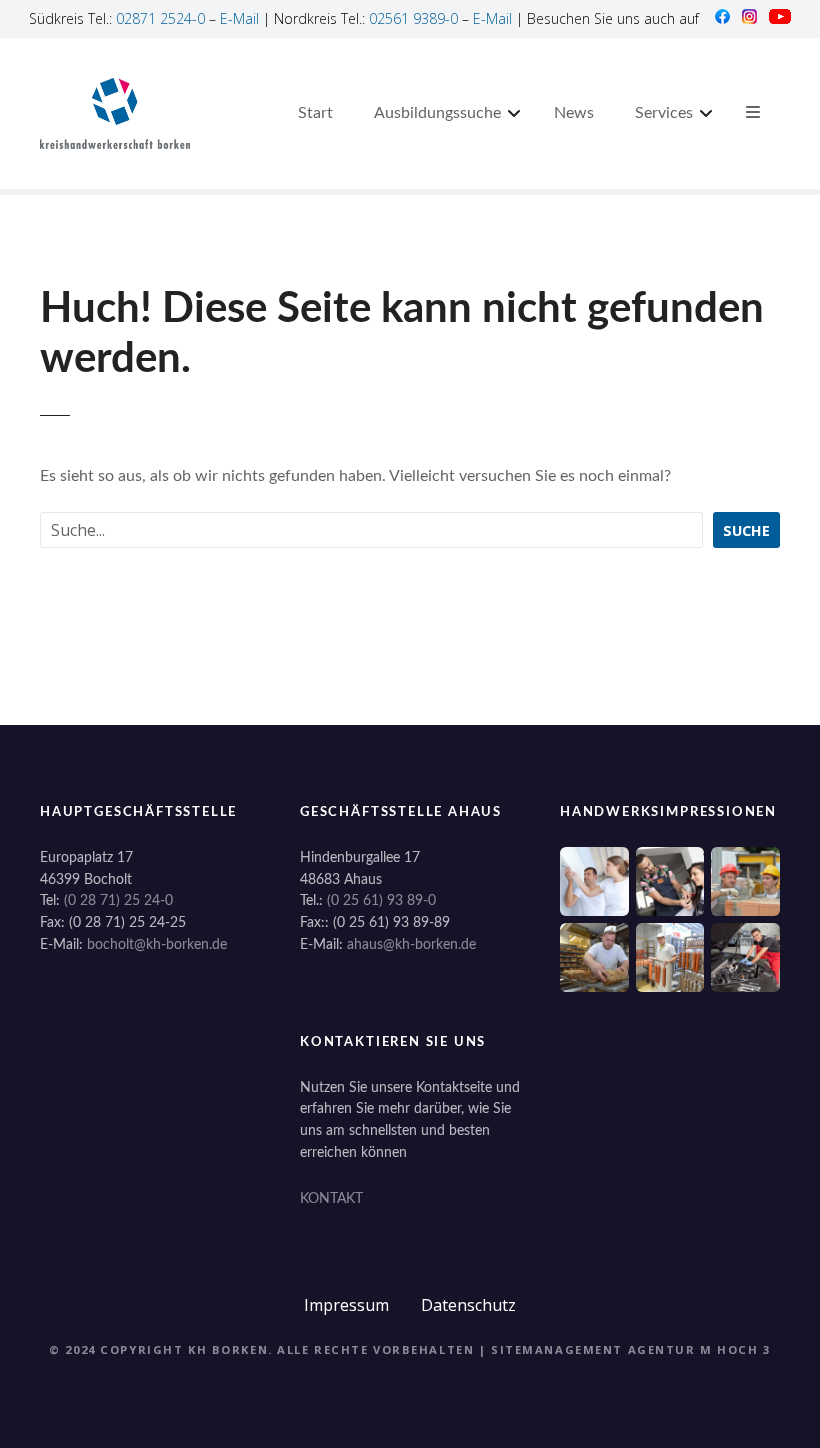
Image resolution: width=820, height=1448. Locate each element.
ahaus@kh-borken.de (411, 944)
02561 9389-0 (413, 18)
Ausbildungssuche (437, 113)
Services (664, 113)
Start (315, 113)
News (574, 113)
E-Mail (239, 18)
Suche (746, 530)
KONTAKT (331, 1198)
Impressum (346, 1305)
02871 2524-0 (160, 18)
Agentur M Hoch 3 (699, 1349)
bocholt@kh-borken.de (157, 944)
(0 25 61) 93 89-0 (381, 900)
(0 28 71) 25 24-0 (118, 900)
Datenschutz (468, 1305)
